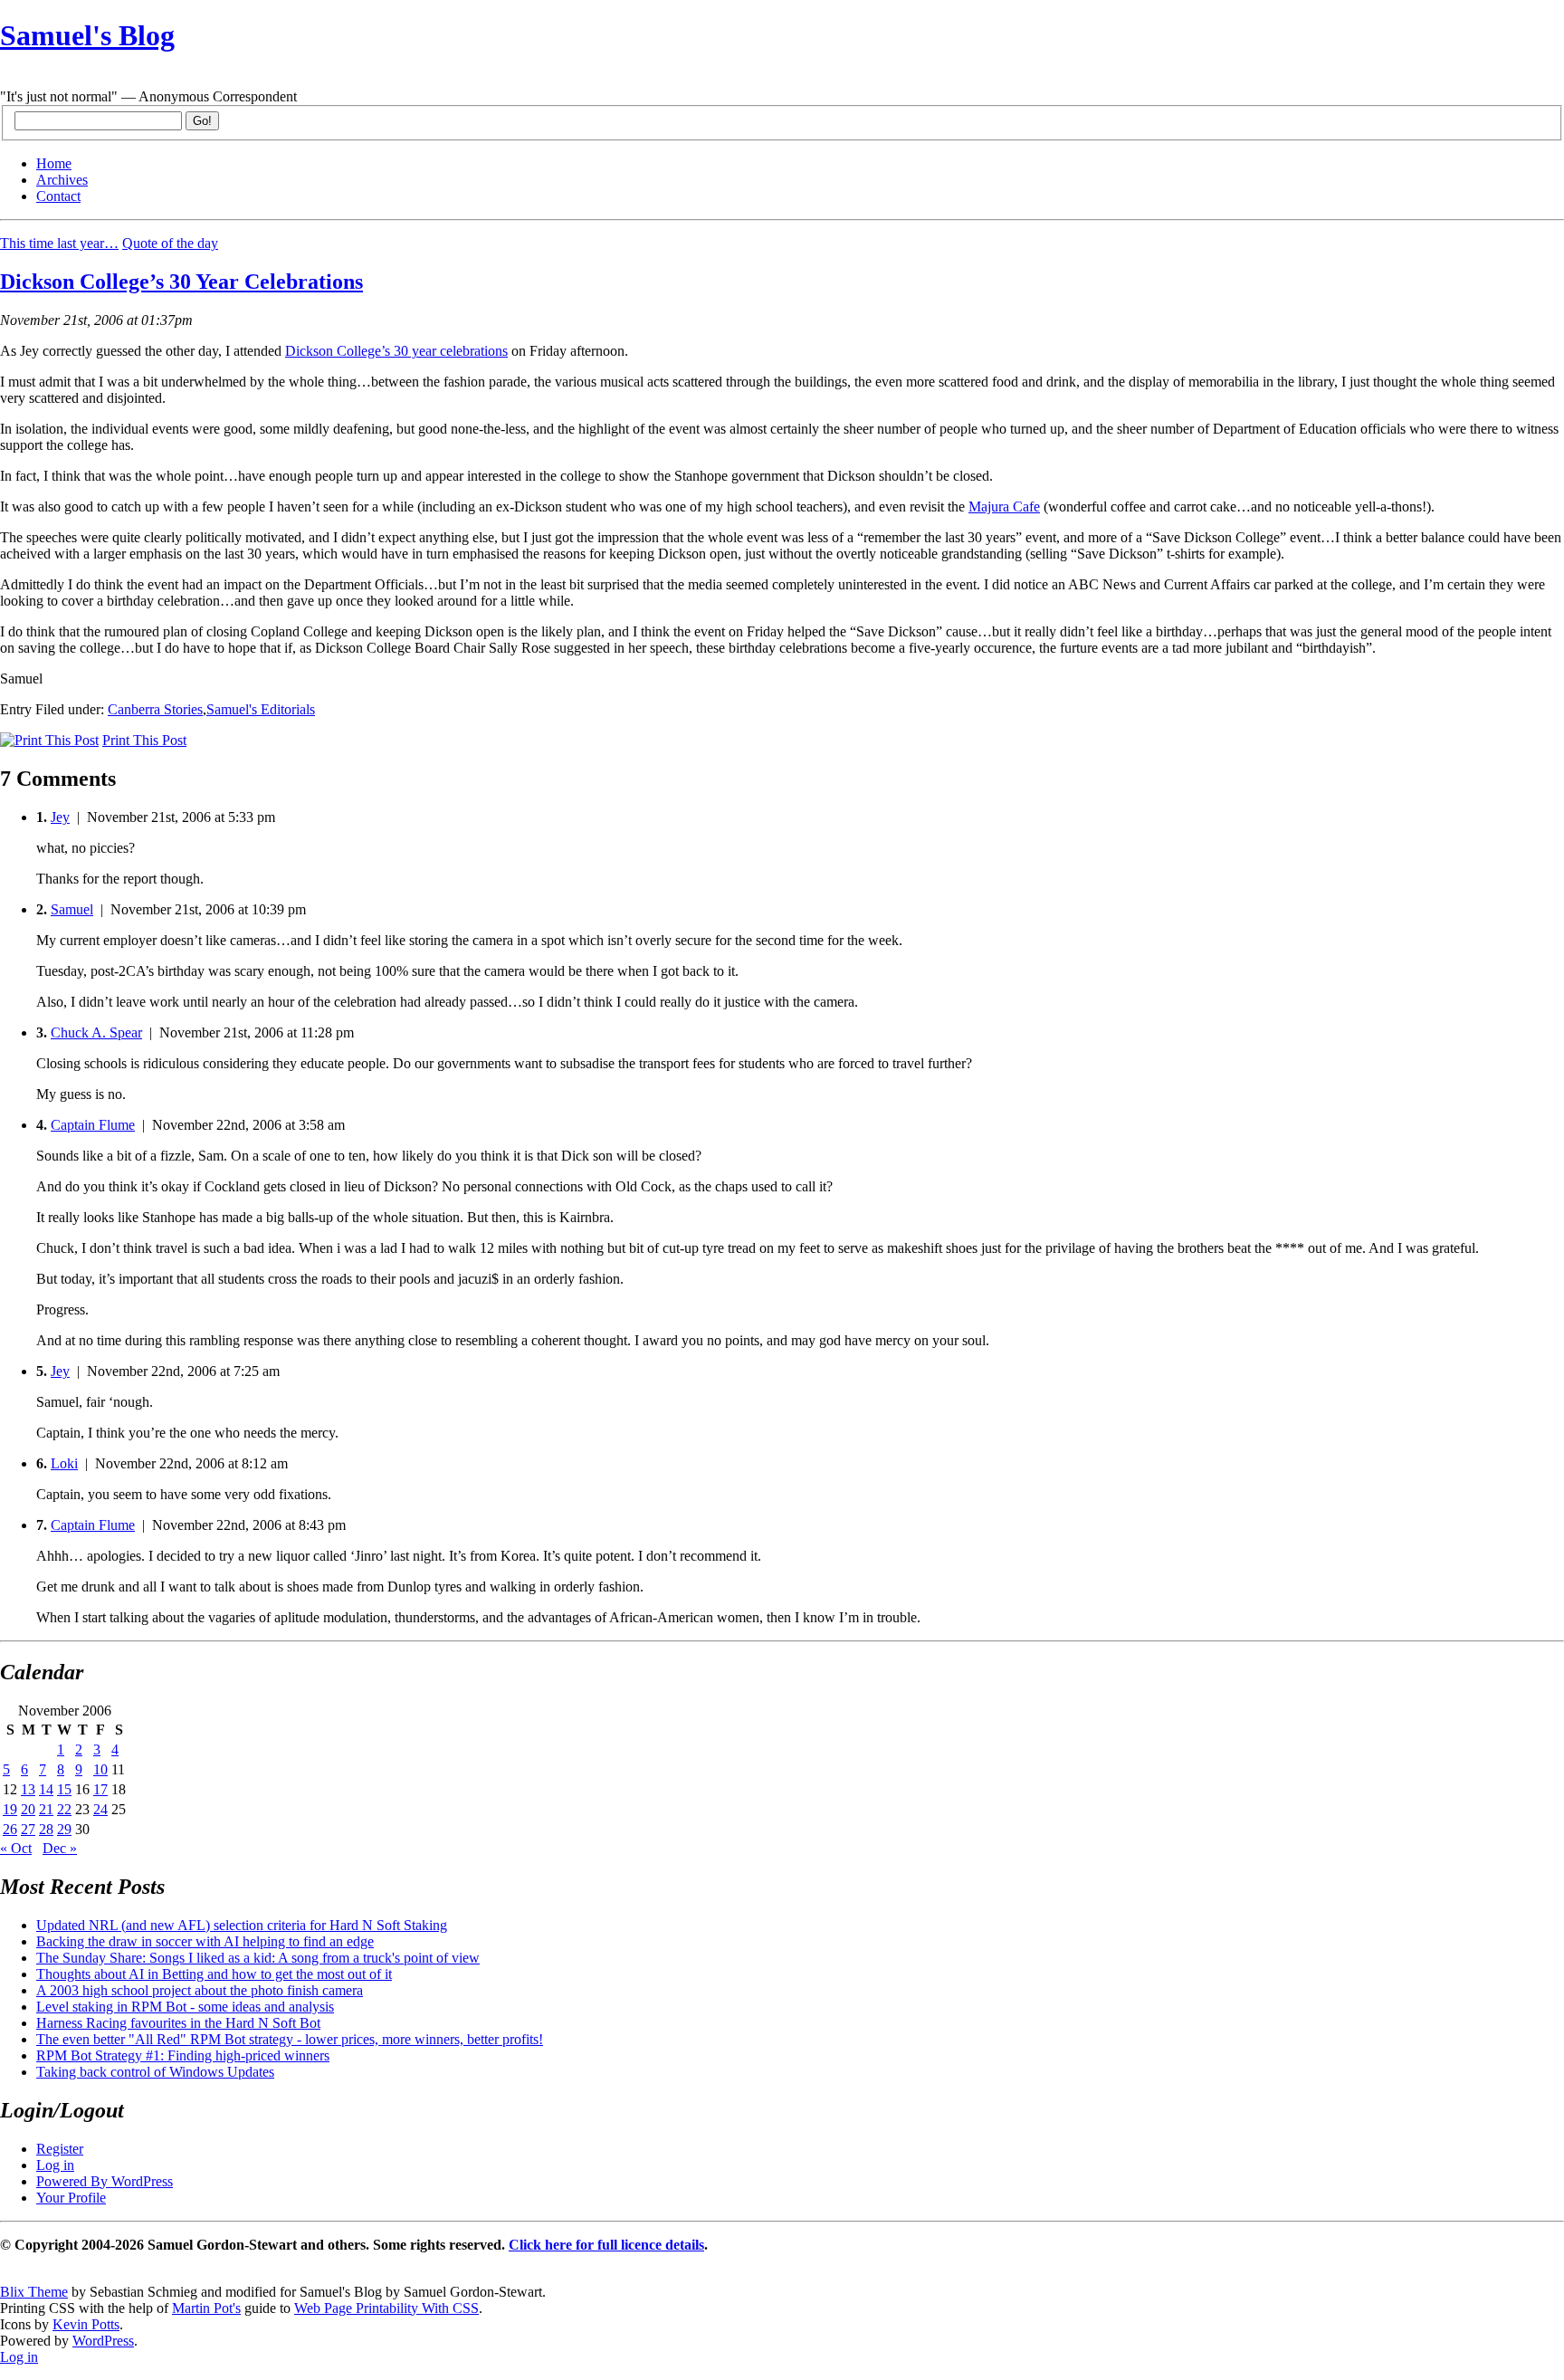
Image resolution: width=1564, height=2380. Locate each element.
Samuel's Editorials (261, 709)
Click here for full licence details (606, 2245)
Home (54, 163)
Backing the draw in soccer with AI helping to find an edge (205, 1941)
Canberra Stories (155, 709)
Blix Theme (34, 2292)
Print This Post (144, 740)
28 (46, 1829)
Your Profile (71, 2198)
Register (60, 2149)
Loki (64, 1463)
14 (46, 1789)
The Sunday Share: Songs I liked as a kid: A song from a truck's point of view (258, 1958)
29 (64, 1829)
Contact (58, 196)
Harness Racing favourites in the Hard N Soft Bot (178, 2023)
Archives (62, 180)
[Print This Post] (49, 740)
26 (10, 1829)
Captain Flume (93, 1125)
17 (100, 1789)
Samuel (72, 909)
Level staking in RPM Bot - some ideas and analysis (185, 2007)
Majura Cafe (1004, 507)
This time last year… (59, 243)
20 (28, 1809)
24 (100, 1809)
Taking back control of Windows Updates (155, 2072)
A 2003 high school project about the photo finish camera (200, 1990)
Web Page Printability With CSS (386, 2308)
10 (100, 1769)
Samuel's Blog (87, 35)
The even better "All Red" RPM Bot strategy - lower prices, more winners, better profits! (290, 2039)
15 (64, 1789)
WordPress (103, 2341)
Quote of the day (170, 243)
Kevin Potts (86, 2324)
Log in (55, 2165)
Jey (60, 817)
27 (28, 1829)
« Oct (16, 1848)
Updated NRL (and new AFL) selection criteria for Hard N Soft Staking (242, 1925)
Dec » (60, 1848)
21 (46, 1809)
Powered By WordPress (105, 2181)
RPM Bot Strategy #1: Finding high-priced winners (183, 2055)
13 (28, 1789)
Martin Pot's (206, 2308)
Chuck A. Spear (96, 1032)
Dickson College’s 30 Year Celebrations (181, 282)
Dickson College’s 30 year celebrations (396, 351)
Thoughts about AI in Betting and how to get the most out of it (214, 1974)
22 (64, 1809)
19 (10, 1809)
